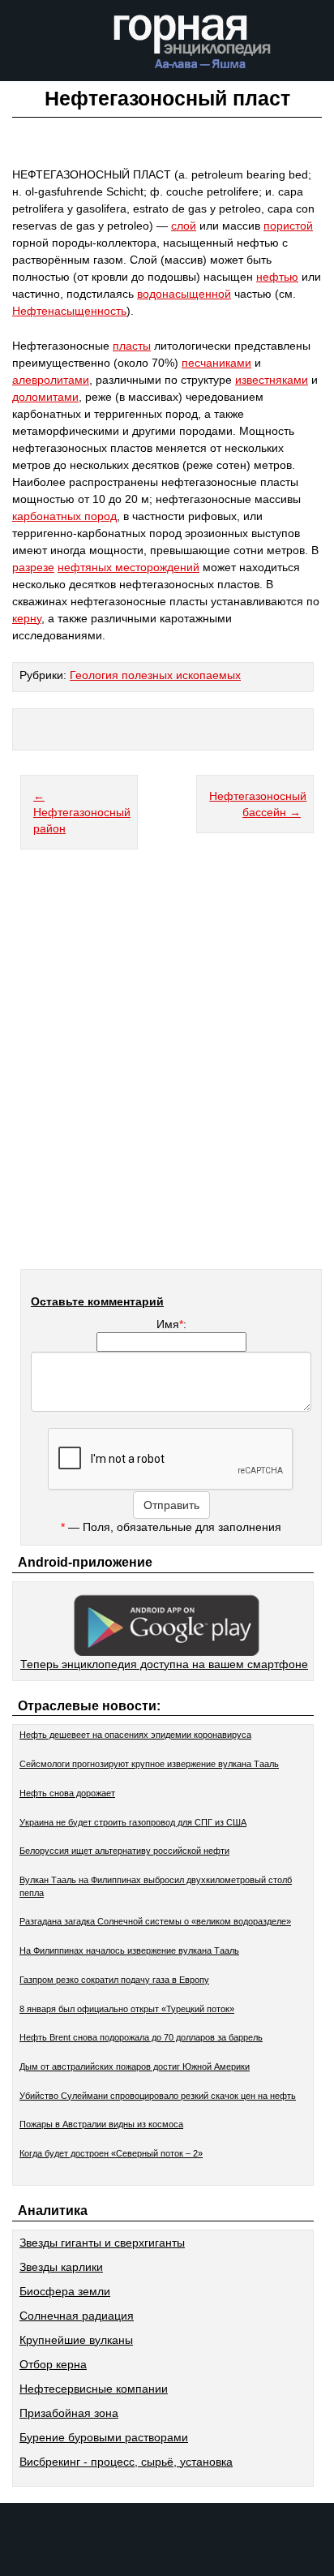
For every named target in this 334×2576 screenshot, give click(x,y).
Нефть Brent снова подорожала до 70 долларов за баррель (141, 2037)
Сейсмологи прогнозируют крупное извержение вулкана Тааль (149, 1764)
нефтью (277, 277)
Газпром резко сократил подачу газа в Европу (114, 1980)
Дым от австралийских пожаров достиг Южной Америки (135, 2066)
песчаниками (216, 363)
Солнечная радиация (77, 2316)
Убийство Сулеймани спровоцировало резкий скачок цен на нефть (158, 2096)
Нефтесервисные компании (94, 2389)
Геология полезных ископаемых (155, 675)
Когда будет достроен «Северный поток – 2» (111, 2153)
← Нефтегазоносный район (82, 812)
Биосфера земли (65, 2291)
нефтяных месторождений (128, 567)
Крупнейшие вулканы (76, 2340)
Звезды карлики (61, 2267)
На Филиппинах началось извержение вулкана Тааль (129, 1950)
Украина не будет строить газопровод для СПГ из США (133, 1822)
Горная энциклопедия (193, 47)
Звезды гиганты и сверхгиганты (102, 2243)
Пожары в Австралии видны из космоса (101, 2124)
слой (184, 226)
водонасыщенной (184, 294)
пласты (132, 346)
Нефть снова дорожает (67, 1793)
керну (27, 618)
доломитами (45, 397)
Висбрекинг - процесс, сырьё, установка (126, 2462)
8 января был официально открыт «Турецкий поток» (127, 2009)
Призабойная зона (69, 2413)
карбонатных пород (64, 516)
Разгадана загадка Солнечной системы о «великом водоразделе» (155, 1921)
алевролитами (51, 380)
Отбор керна (53, 2364)
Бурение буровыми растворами (104, 2437)
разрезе (33, 567)
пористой (288, 226)
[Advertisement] (167, 1069)
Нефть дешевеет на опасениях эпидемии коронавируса (135, 1735)
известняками (272, 380)
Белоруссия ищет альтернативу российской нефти (124, 1851)
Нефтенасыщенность (69, 311)
